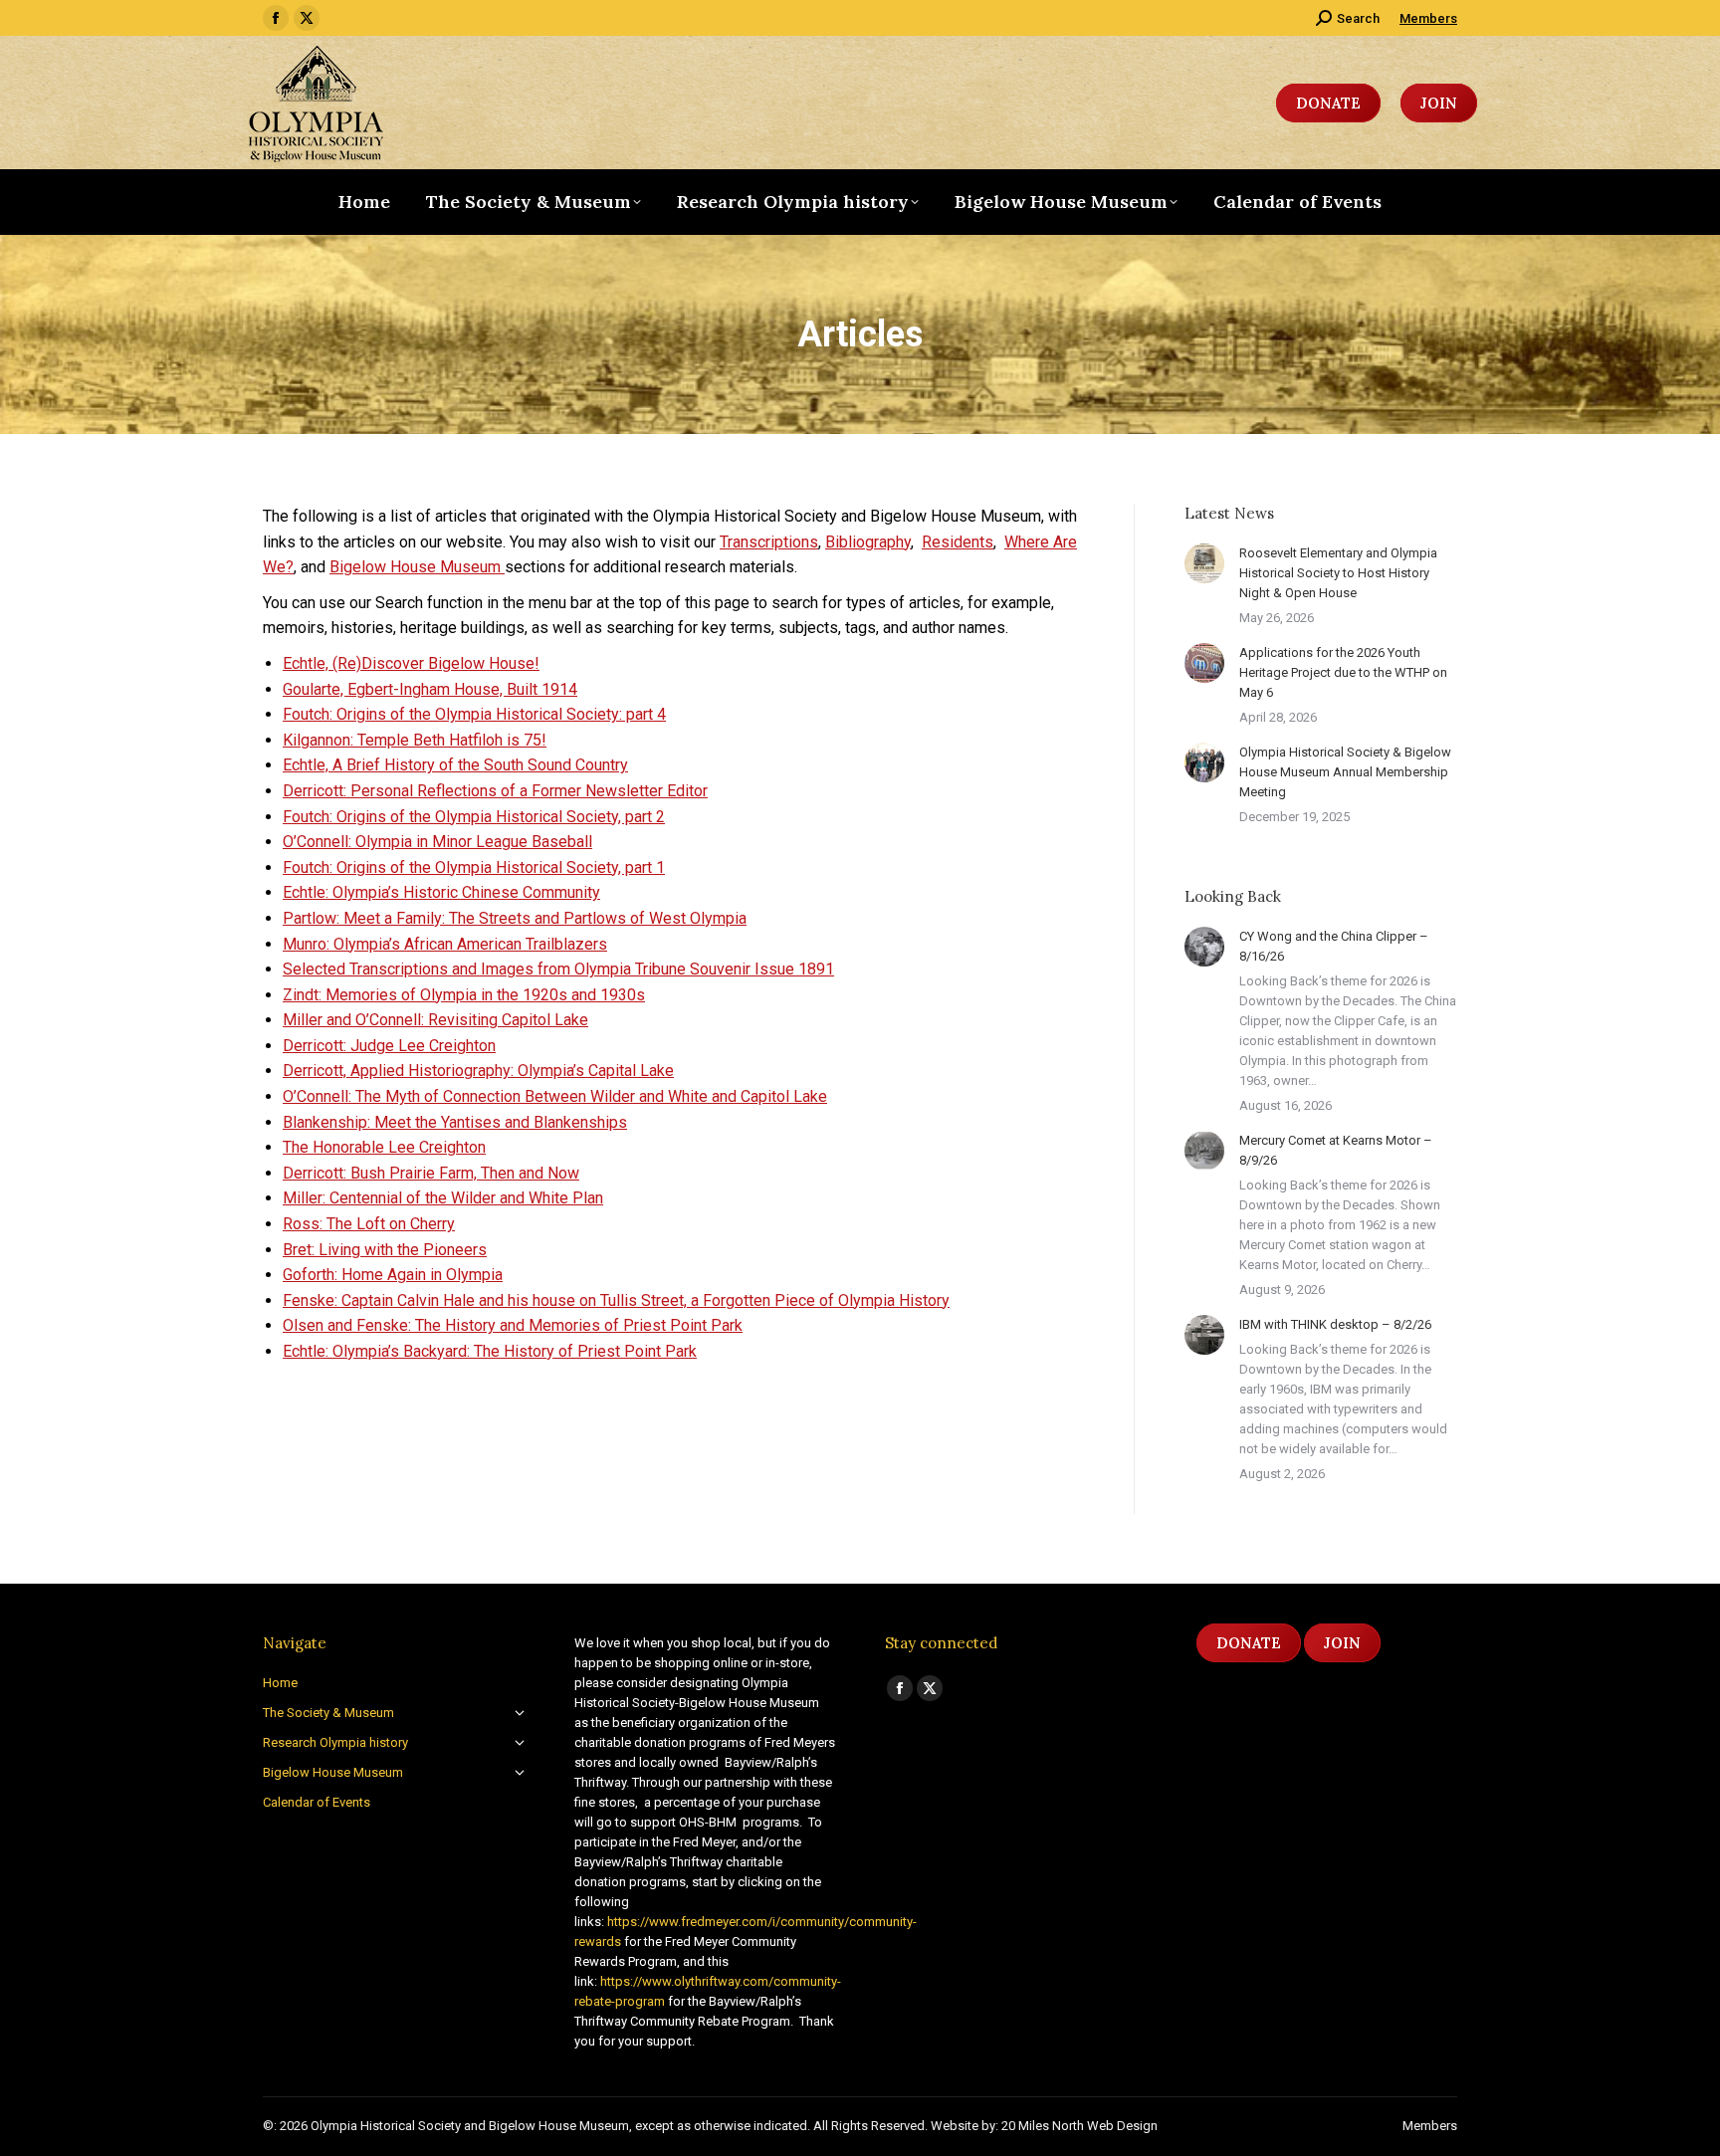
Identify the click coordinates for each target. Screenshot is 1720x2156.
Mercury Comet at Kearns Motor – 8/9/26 (1336, 1150)
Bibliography (868, 542)
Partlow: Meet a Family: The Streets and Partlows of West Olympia (515, 918)
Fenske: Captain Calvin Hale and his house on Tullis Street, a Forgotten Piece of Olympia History (616, 1300)
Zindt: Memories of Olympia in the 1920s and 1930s (464, 995)
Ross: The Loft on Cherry (369, 1224)
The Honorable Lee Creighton (384, 1147)
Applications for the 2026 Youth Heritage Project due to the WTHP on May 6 (1343, 672)
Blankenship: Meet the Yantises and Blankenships (455, 1122)
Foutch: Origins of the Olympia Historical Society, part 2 (474, 817)
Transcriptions (769, 542)
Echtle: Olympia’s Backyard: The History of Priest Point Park (490, 1351)
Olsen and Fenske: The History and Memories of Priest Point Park (513, 1325)
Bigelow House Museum (417, 567)
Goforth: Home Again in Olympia (393, 1275)
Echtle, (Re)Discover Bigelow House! (411, 663)
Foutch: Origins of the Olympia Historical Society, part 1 (474, 867)
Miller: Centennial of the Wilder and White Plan (443, 1198)
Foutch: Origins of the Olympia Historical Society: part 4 (474, 714)
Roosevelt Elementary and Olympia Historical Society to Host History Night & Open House (1338, 573)
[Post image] (1204, 563)
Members (1428, 18)
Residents (958, 542)
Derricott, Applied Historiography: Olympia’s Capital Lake (478, 1071)
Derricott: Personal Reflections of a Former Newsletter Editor (495, 791)
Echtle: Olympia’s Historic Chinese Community (441, 892)
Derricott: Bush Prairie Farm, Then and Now (431, 1173)
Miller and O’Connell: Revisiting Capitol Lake (435, 1020)
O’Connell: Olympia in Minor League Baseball (437, 842)
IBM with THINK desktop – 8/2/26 (1335, 1324)
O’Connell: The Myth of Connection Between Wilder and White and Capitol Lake (555, 1096)
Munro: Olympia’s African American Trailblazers (445, 944)
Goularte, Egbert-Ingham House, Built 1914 (430, 689)
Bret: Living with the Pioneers (385, 1250)
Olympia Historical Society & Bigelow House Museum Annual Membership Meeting (1345, 772)
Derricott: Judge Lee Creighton (389, 1046)
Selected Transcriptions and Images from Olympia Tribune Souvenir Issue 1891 (558, 969)
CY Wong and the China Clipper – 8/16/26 (1334, 946)
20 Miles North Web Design (1079, 2126)
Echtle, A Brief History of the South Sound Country (455, 765)
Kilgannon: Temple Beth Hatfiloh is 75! (415, 740)
